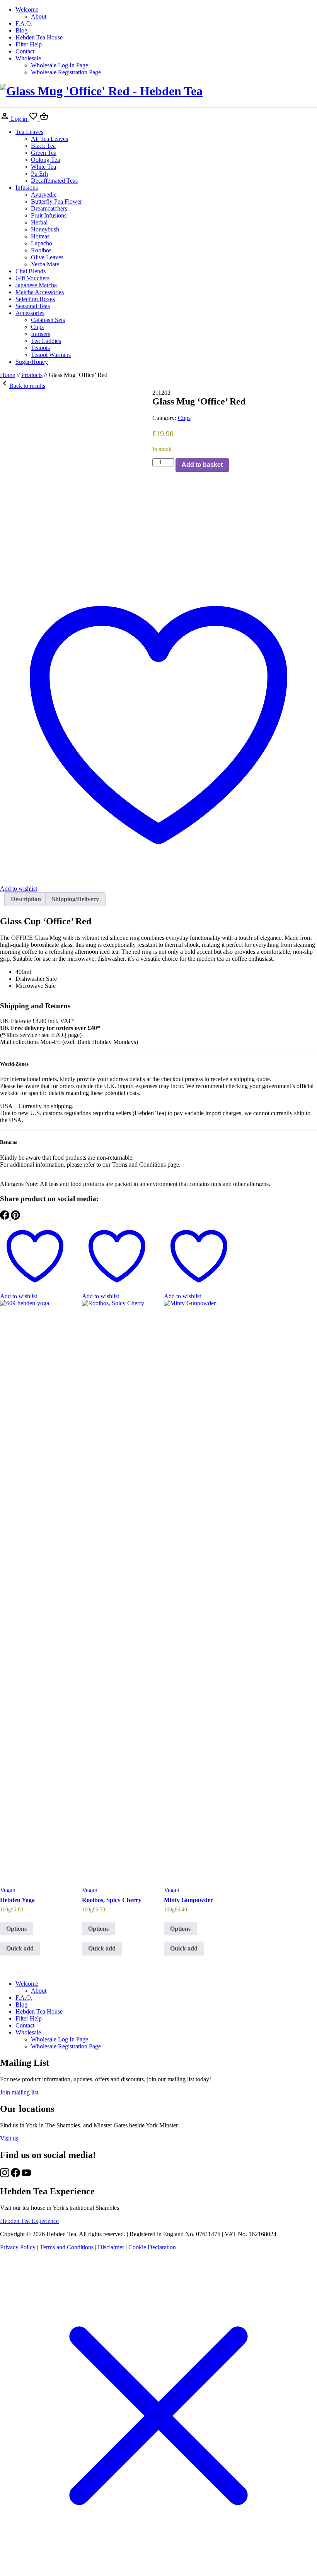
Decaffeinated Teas (54, 181)
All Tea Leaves (49, 139)
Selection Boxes (35, 299)
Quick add (20, 1948)
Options (16, 1929)
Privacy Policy (18, 2247)
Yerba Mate (45, 264)
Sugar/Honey (32, 362)
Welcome (27, 9)
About (39, 16)
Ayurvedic (44, 195)
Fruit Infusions (49, 215)
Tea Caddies (46, 341)
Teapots (40, 348)
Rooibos (41, 250)
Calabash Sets (48, 320)
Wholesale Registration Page (66, 72)
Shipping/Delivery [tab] (75, 899)
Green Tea (44, 153)
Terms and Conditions (67, 2247)
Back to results (27, 386)
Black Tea (43, 146)
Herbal (39, 222)
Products (32, 375)
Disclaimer (111, 2247)
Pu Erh (39, 174)
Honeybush (45, 229)
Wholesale (28, 58)
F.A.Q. (24, 23)
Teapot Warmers (51, 355)
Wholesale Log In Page (60, 65)
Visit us (9, 2138)
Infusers (41, 334)
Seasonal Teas (33, 306)
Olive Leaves (47, 257)
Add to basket (202, 465)
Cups (37, 327)
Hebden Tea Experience (29, 2221)
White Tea (43, 167)
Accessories (30, 313)
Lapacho (42, 243)
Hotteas (40, 236)
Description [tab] (26, 899)
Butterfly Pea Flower (56, 201)
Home (8, 375)
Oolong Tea (45, 160)
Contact (25, 51)
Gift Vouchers (32, 278)
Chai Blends (31, 271)
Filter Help (29, 44)
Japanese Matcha (36, 285)
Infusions (27, 188)
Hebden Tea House (39, 37)
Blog (21, 30)
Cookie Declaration (152, 2247)
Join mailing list (19, 2092)
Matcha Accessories (40, 292)
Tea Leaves (29, 132)
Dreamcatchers (49, 208)
